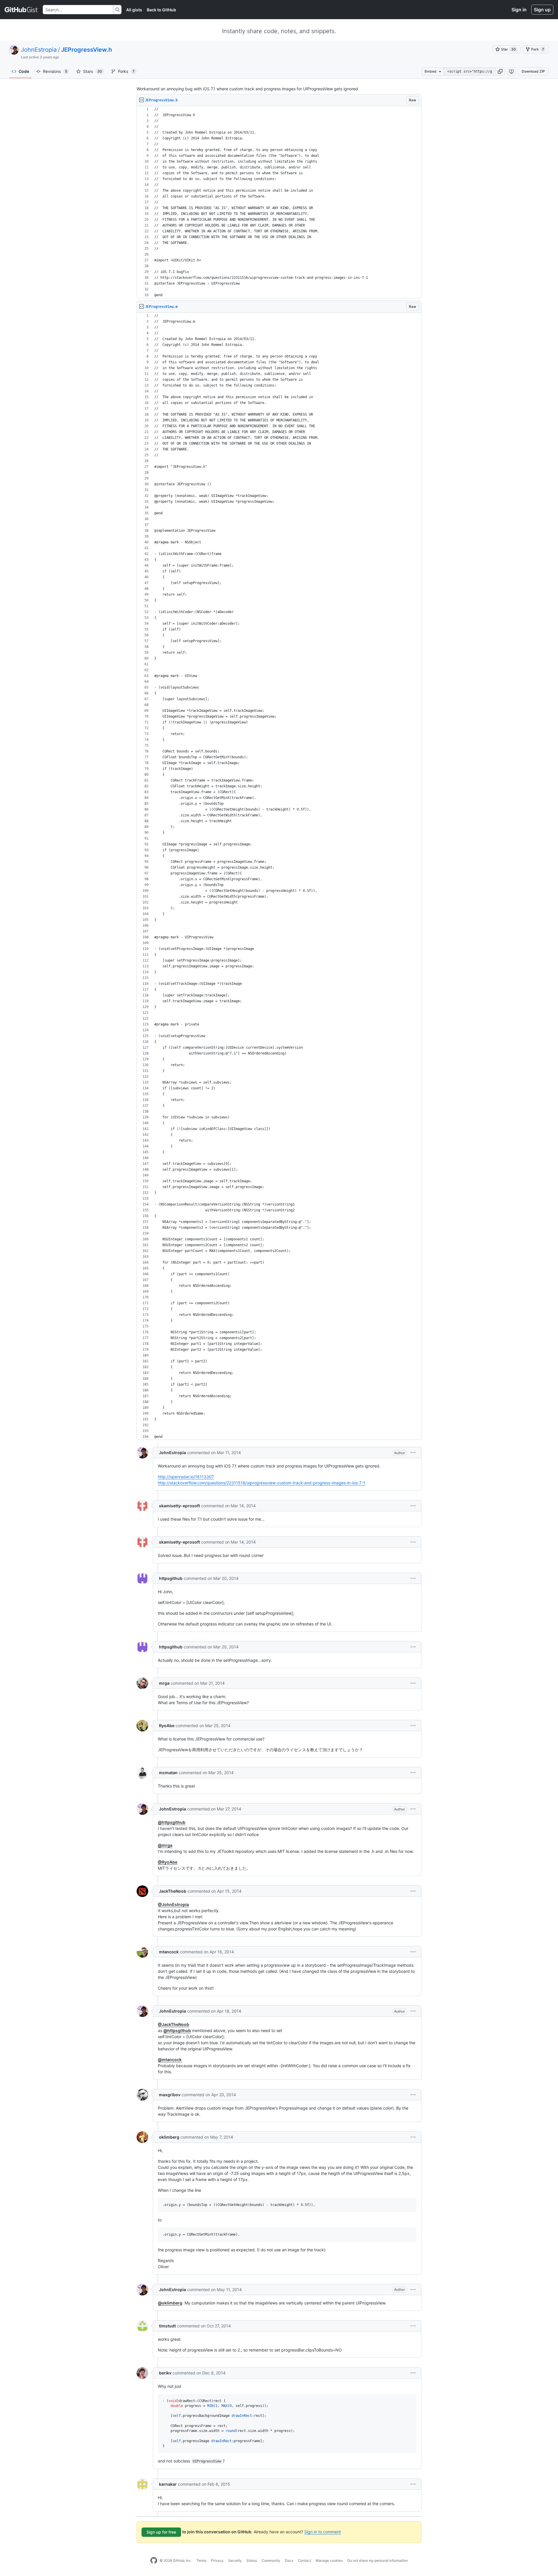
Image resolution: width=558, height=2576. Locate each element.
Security (235, 2560)
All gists (134, 10)
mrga (164, 1683)
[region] (279, 202)
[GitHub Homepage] (154, 2561)
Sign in (519, 10)
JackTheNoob (173, 1891)
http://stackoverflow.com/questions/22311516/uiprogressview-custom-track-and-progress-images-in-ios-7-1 (262, 1483)
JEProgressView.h (86, 50)
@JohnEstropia (173, 1904)
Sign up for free (161, 2532)
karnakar (168, 2484)
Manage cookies (329, 2560)
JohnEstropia (39, 50)
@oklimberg (170, 2303)
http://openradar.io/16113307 (186, 1477)
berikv (165, 2373)
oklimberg (169, 2137)
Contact (304, 2560)
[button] (500, 71)
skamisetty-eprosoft (179, 1506)
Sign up (542, 10)
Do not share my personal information (378, 2560)
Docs (289, 2560)
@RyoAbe (168, 1862)
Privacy (217, 2560)
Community (271, 2560)
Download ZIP (533, 71)
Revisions (55, 71)
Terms (201, 2560)
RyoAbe (167, 1726)
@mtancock (170, 2059)
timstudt (167, 2326)
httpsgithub (171, 1578)
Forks (126, 71)
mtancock (169, 1952)
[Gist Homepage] (21, 10)
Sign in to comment (323, 2532)
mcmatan (168, 1773)
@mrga (165, 1845)
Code (24, 71)
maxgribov (170, 2095)
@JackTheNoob (174, 2024)
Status (252, 2560)
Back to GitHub (161, 10)
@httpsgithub (172, 1822)
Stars (93, 71)
